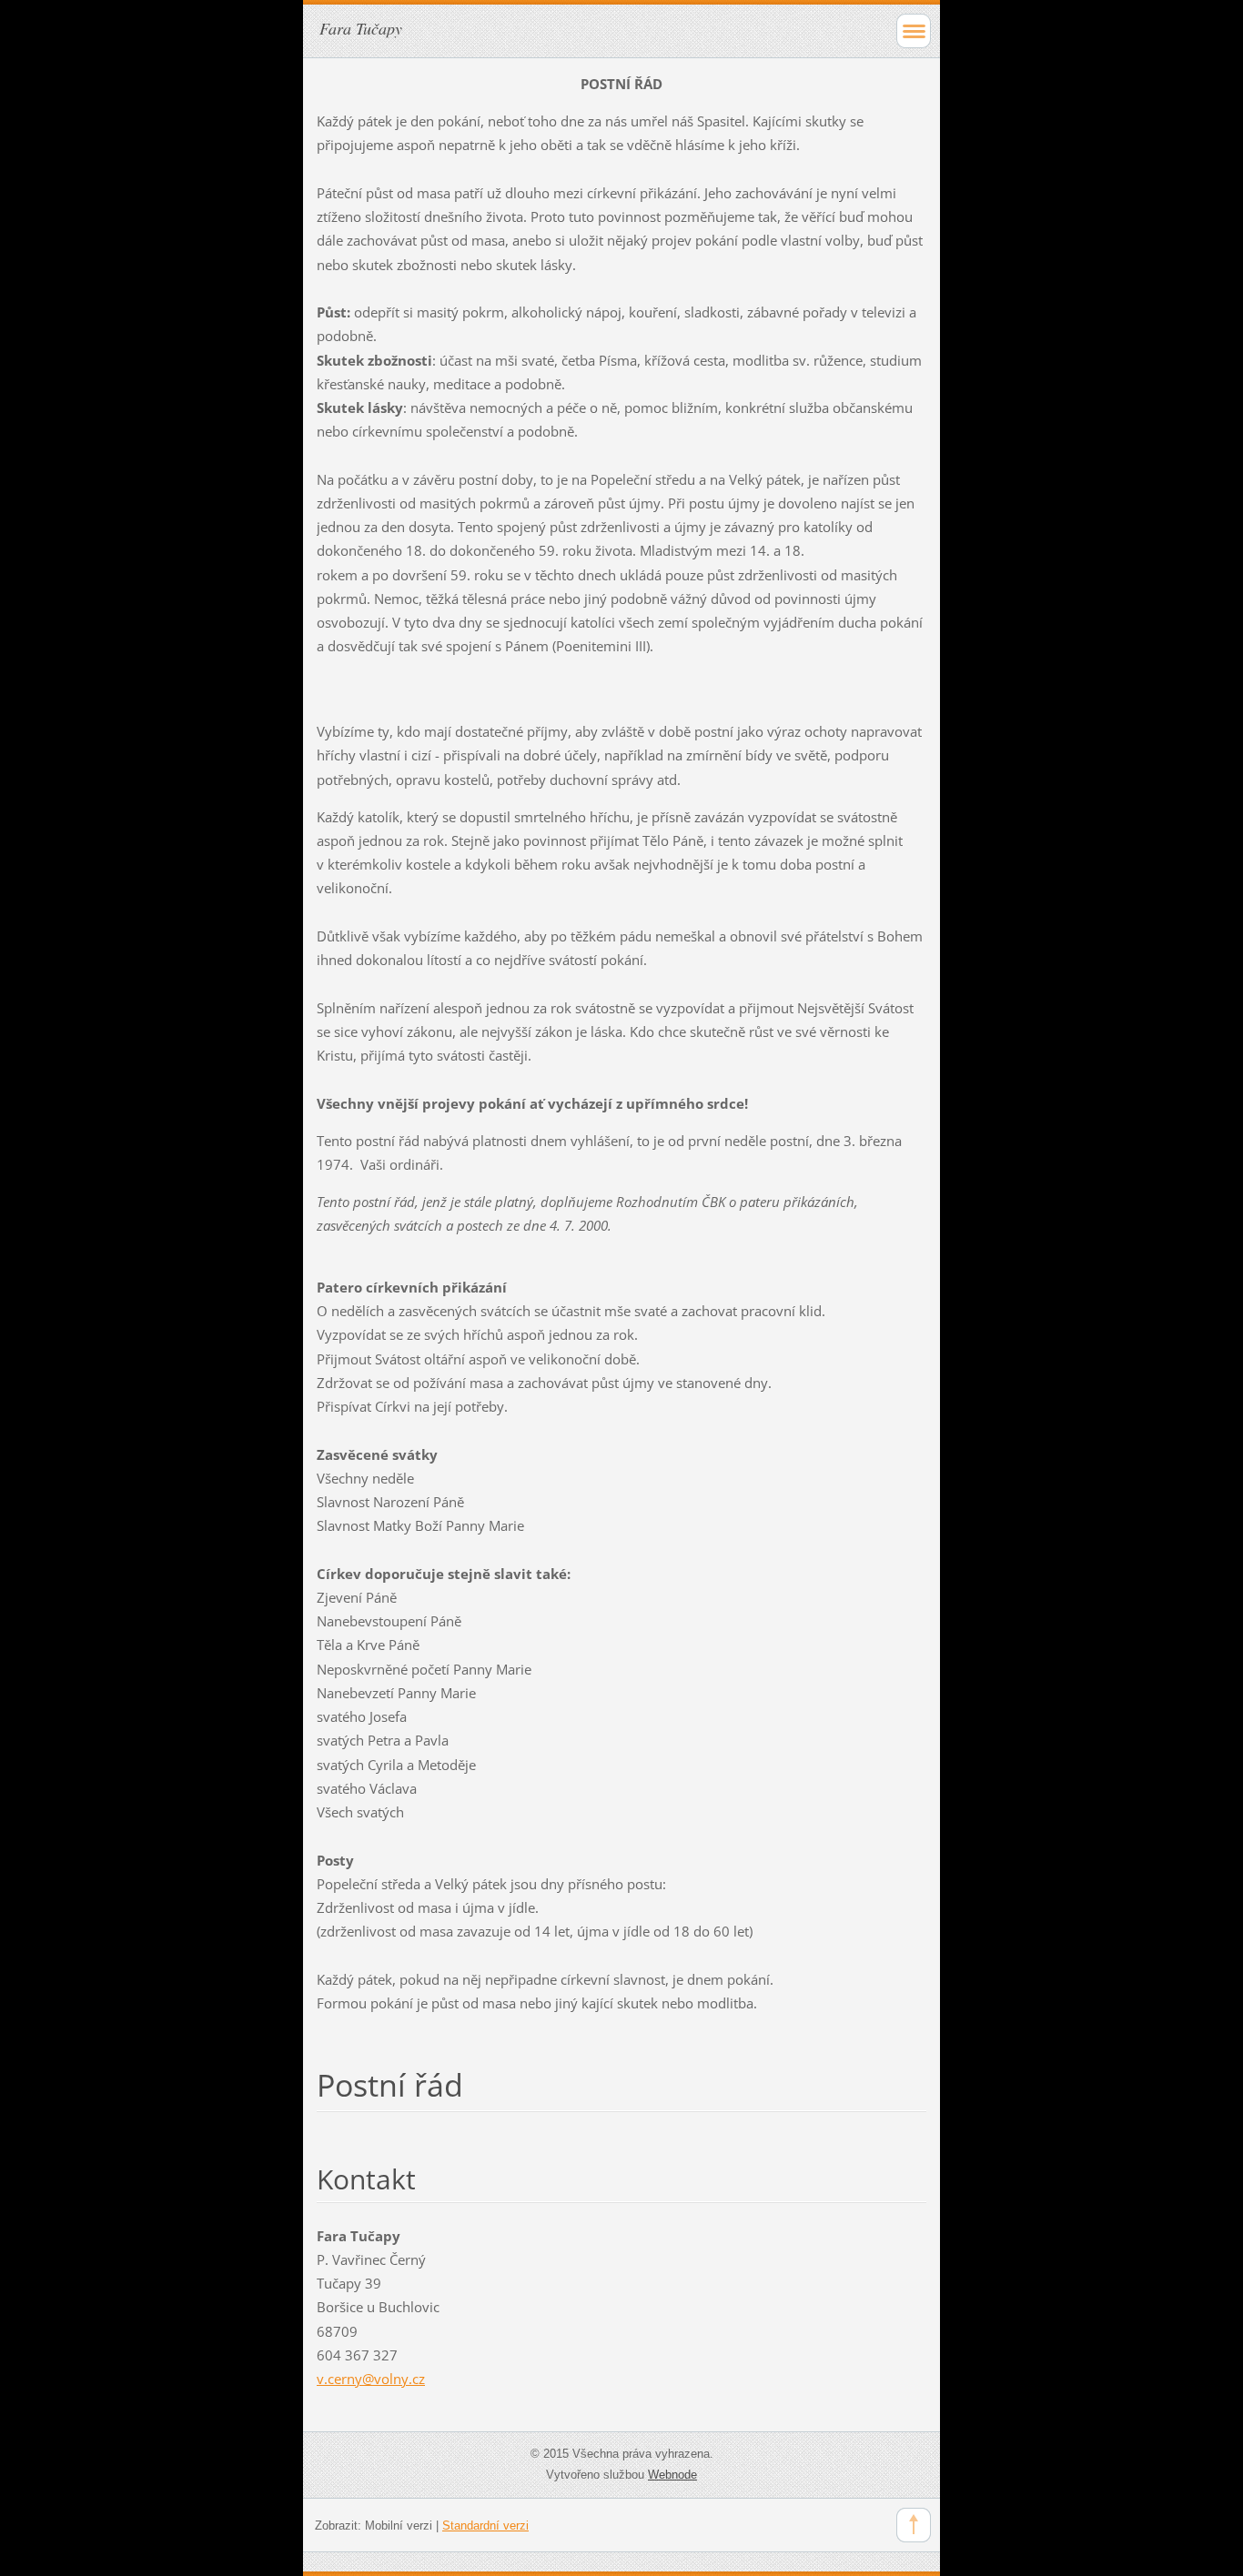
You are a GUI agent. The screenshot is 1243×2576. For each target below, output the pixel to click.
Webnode (672, 2475)
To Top (914, 2525)
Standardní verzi (485, 2526)
